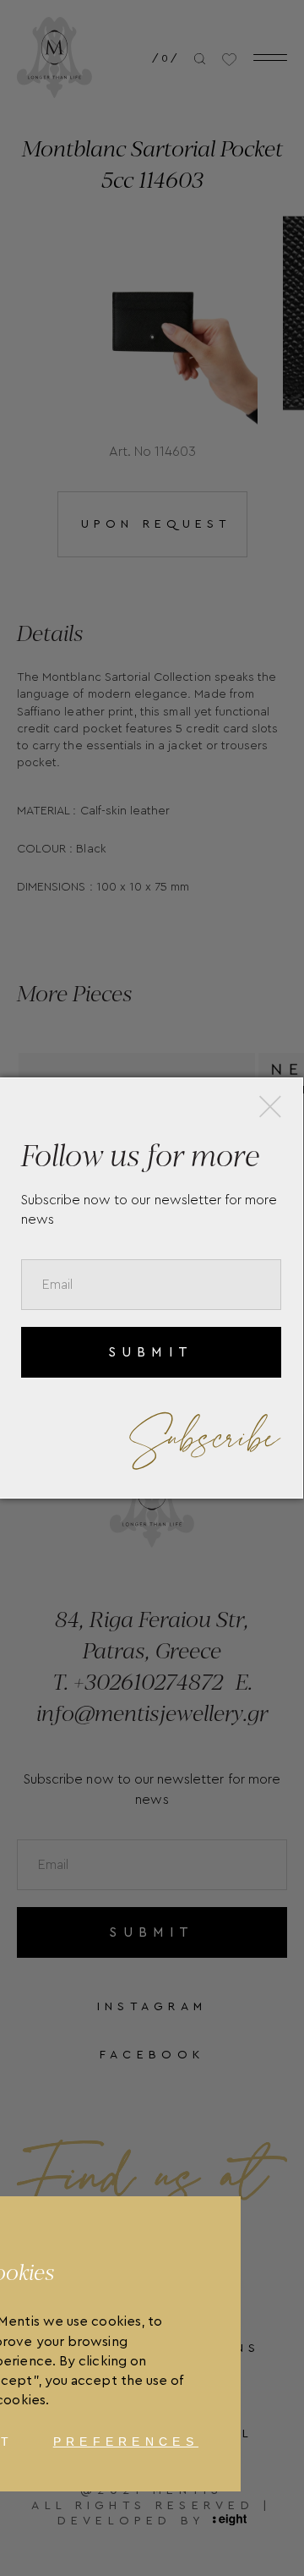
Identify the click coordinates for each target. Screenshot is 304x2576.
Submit (151, 1352)
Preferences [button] (126, 2442)
